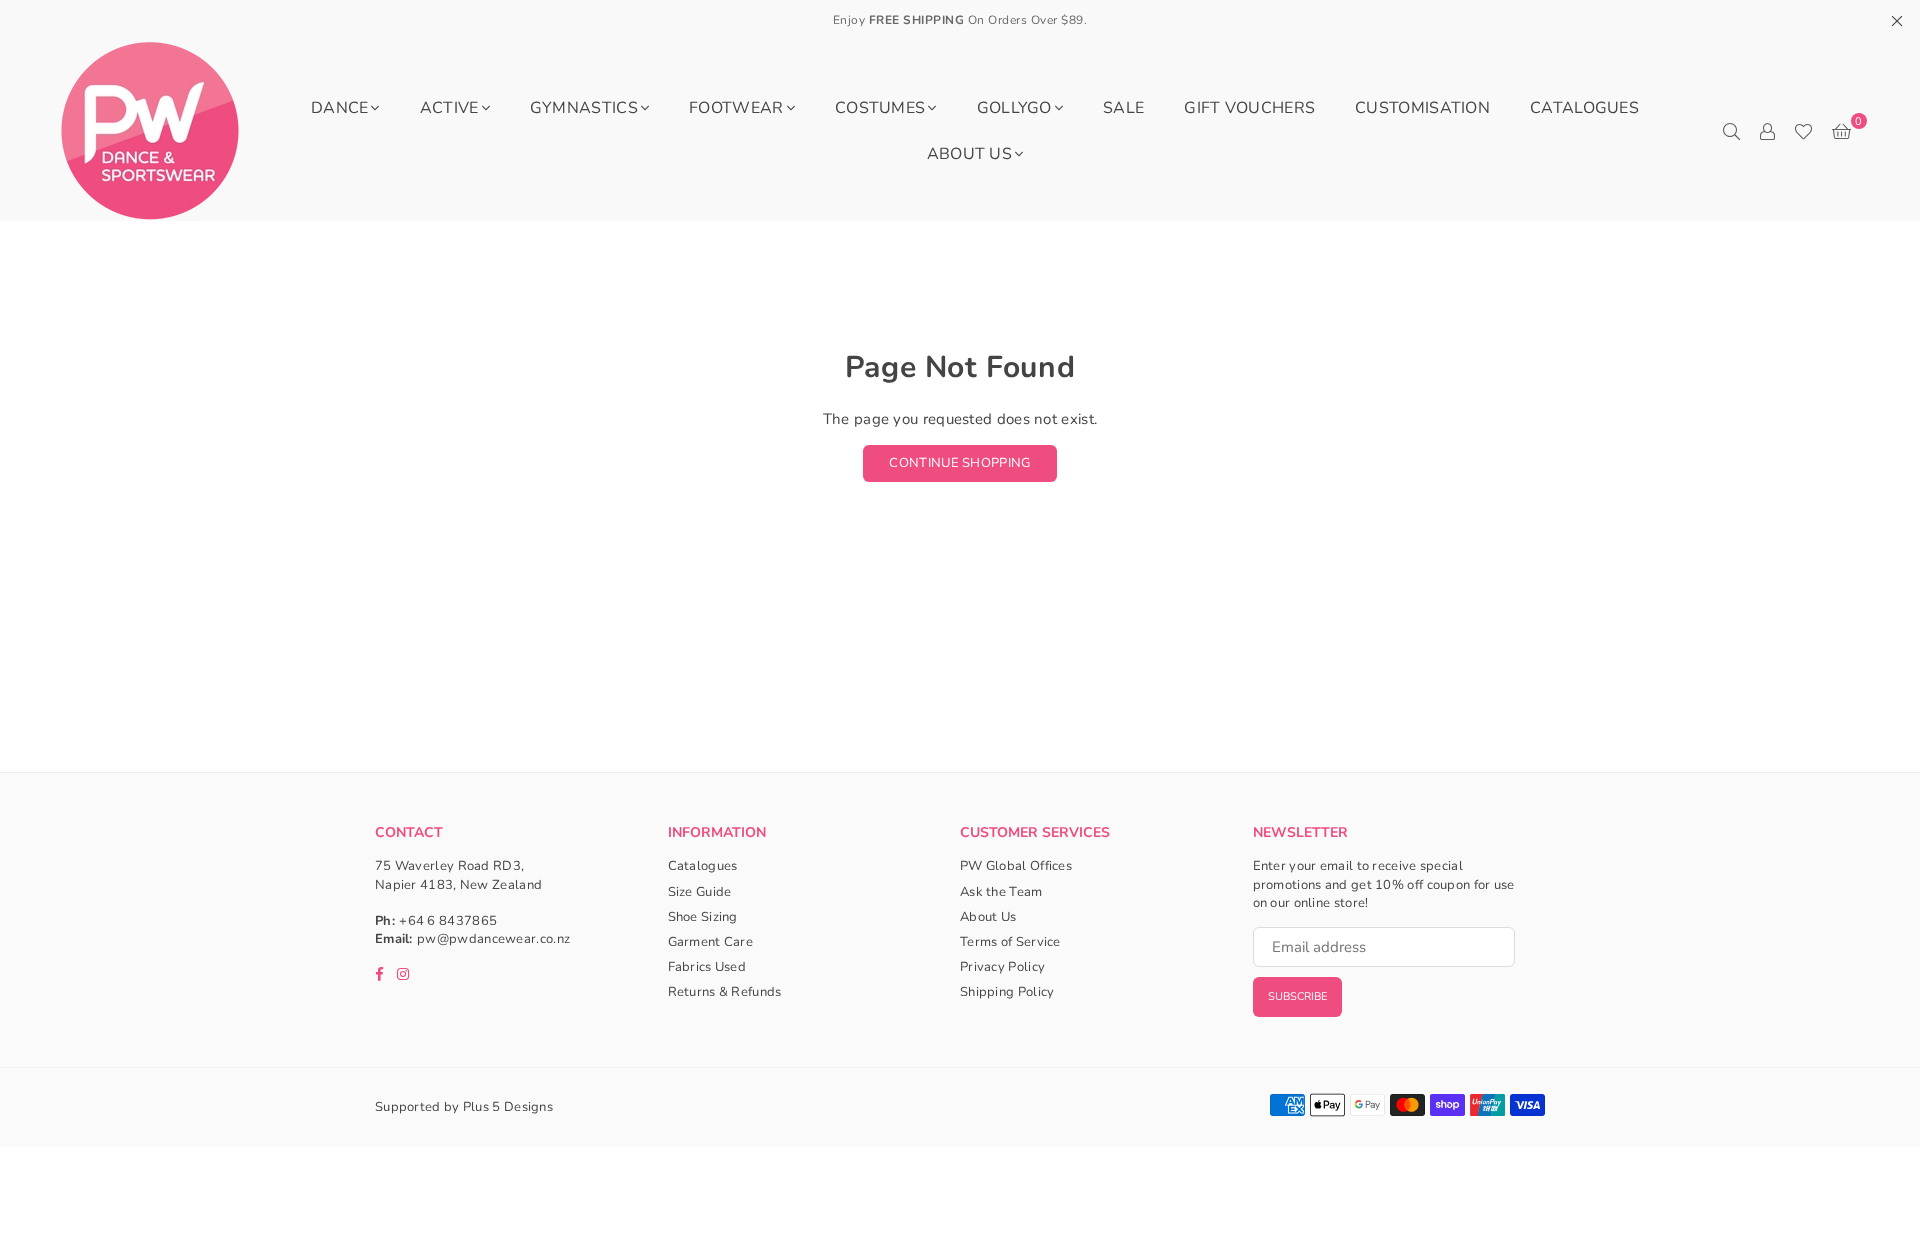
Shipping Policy (1007, 992)
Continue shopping (959, 463)
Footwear (736, 108)
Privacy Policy (1002, 967)
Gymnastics (584, 108)
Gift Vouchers (1249, 108)
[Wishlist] (1803, 131)
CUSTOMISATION (1422, 108)
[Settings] (1767, 131)
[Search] (1731, 131)
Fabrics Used (707, 967)
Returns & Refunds (725, 992)
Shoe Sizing (703, 917)
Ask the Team (1001, 892)
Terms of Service (1010, 942)
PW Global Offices (1016, 866)
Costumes (880, 108)
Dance (340, 108)
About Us (969, 154)
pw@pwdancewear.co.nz (493, 939)
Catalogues (1584, 108)
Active (449, 108)
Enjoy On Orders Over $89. (960, 20)
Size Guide (700, 892)
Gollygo (1014, 108)
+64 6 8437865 (448, 921)
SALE (1123, 108)
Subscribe (1297, 996)
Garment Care (711, 942)
